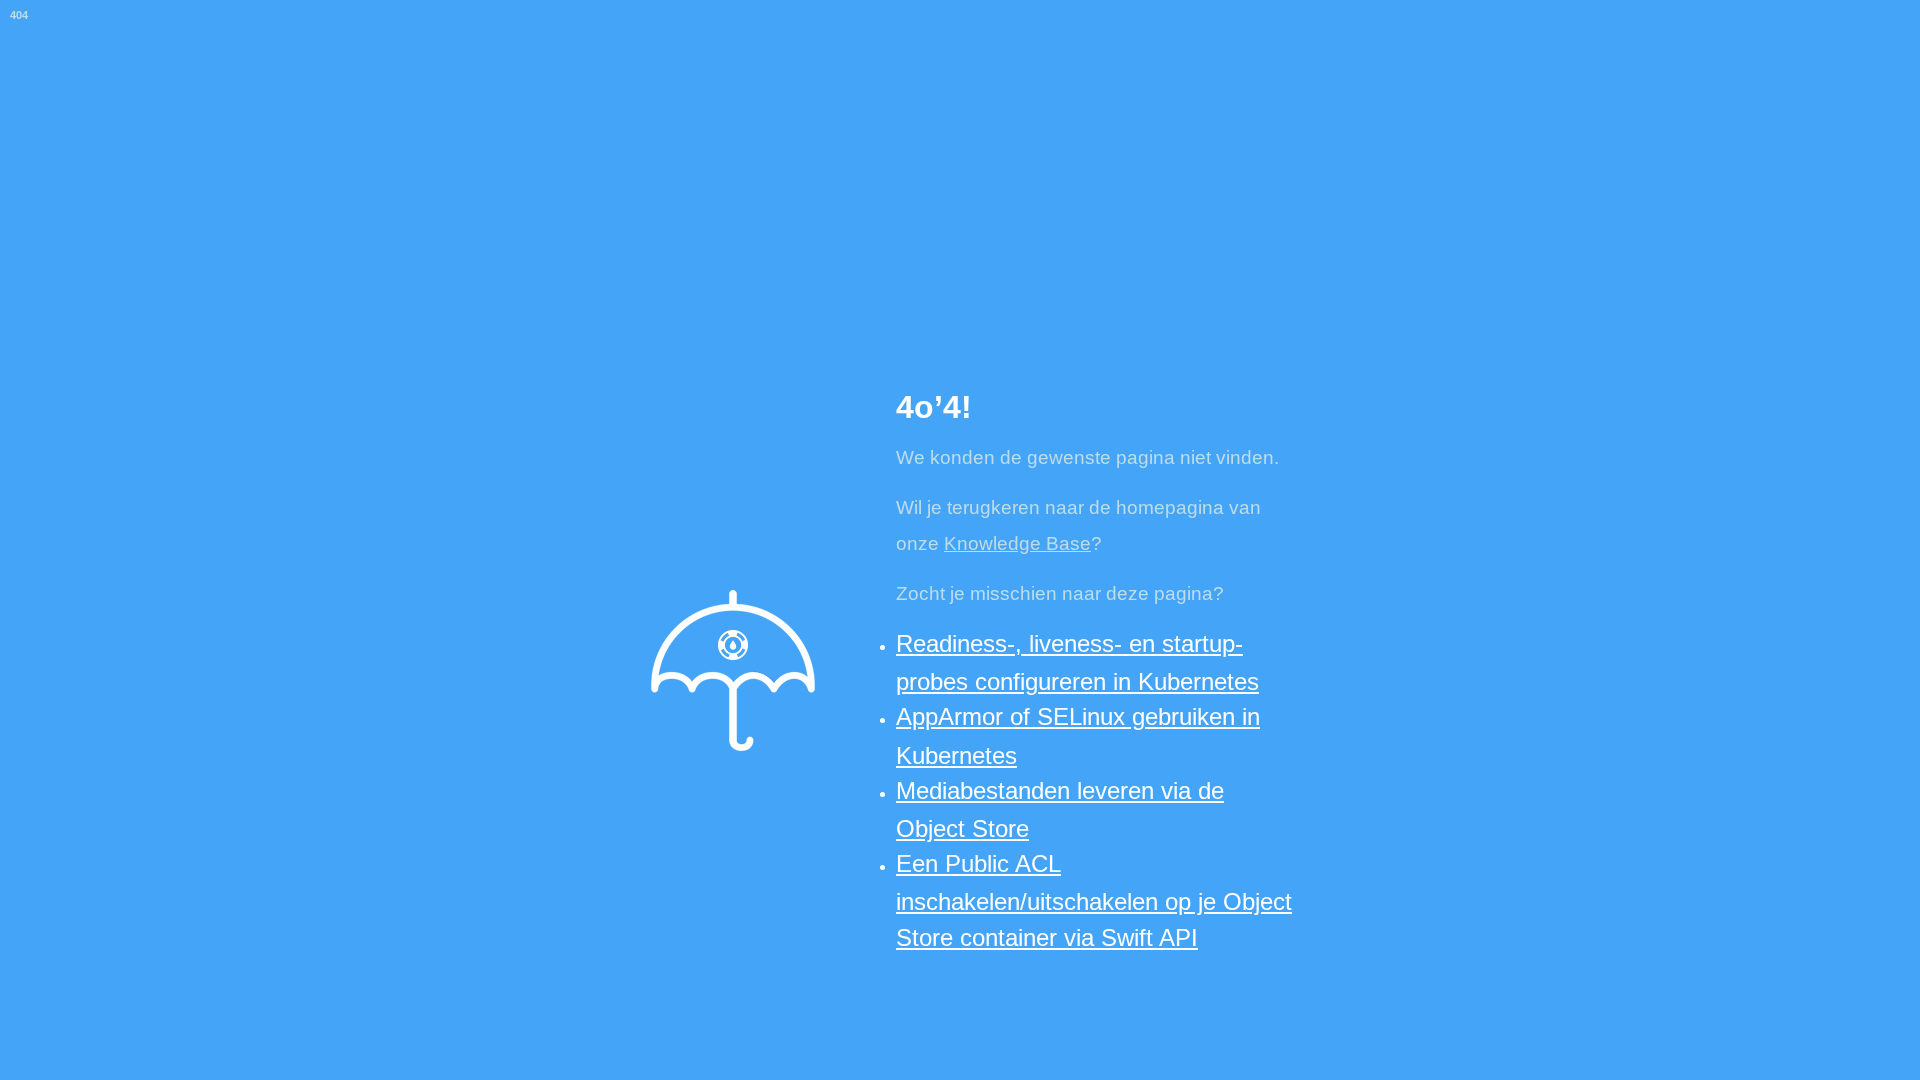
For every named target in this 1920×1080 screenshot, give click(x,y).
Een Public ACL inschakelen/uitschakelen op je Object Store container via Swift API (1094, 900)
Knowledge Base (1017, 543)
